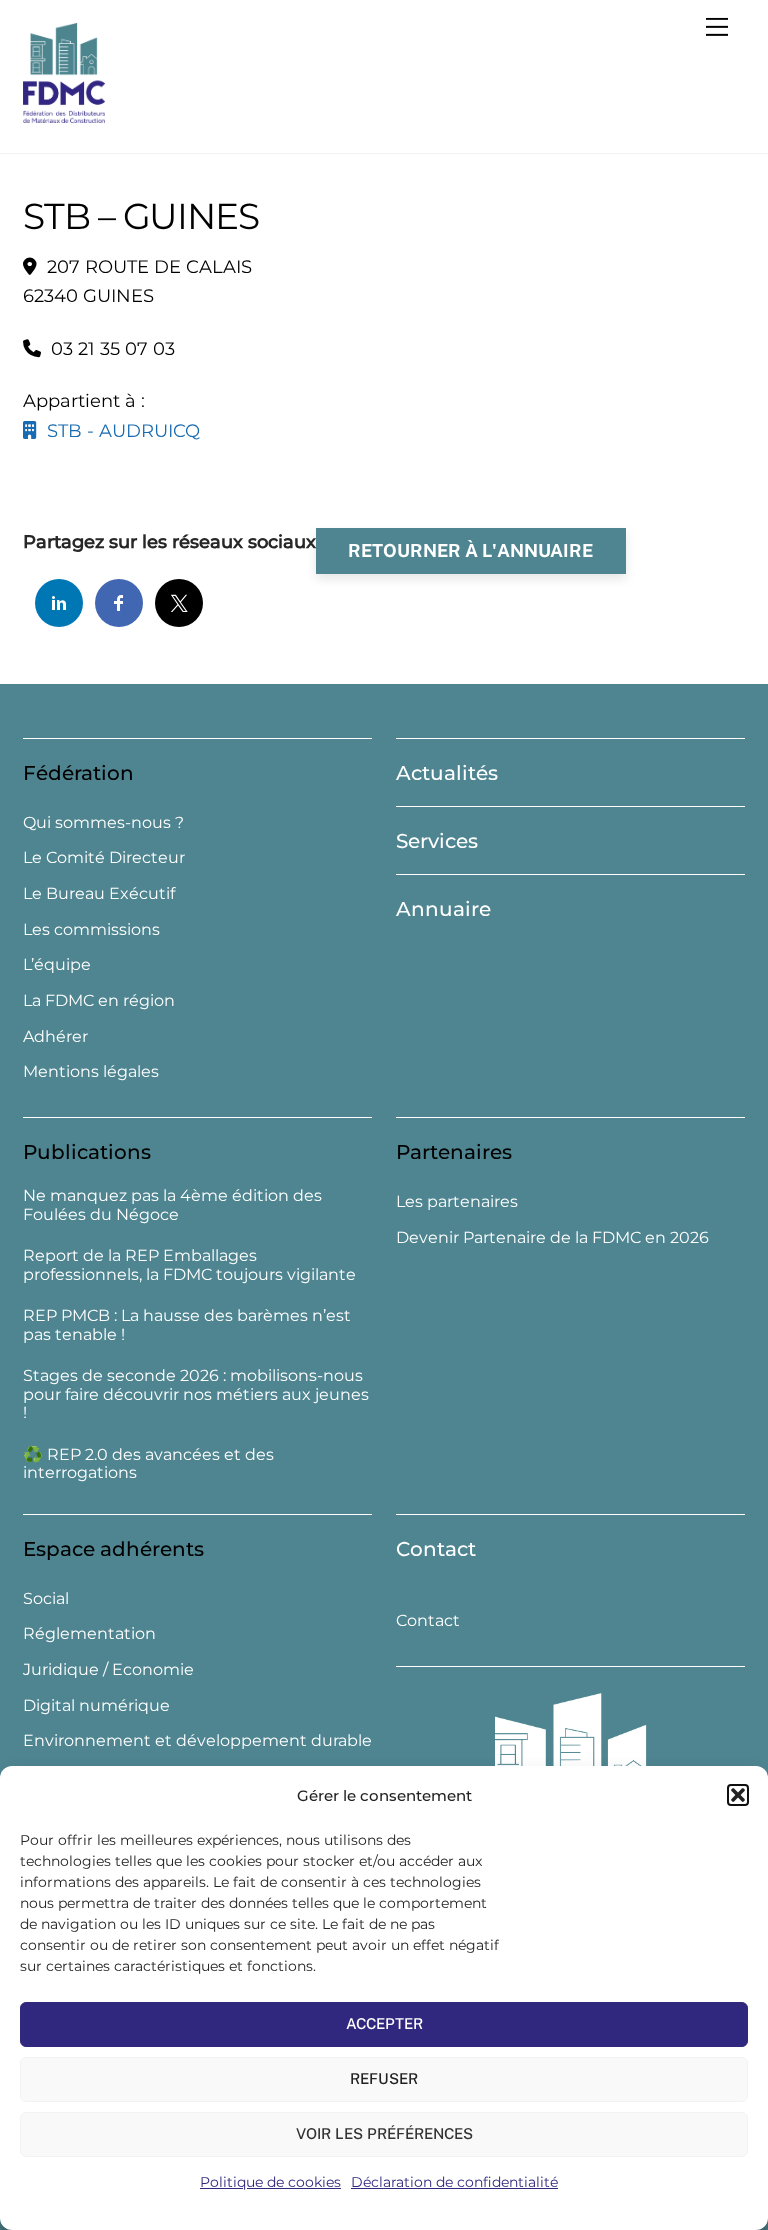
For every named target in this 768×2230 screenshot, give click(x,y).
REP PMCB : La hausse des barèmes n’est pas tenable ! (187, 1325)
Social (46, 1598)
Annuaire (443, 909)
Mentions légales (91, 1071)
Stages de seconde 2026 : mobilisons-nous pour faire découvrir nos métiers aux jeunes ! (196, 1395)
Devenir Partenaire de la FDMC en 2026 (552, 1237)
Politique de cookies (270, 2182)
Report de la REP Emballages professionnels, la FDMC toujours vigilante (189, 1265)
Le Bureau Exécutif (99, 893)
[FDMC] (64, 114)
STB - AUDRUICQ (118, 431)
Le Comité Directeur (104, 857)
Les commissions (91, 929)
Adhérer (55, 1036)
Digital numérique (96, 1705)
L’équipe (57, 964)
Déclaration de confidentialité (454, 2182)
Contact (436, 1549)
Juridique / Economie (108, 1669)
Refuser (384, 2078)
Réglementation (89, 1633)
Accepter (384, 2023)
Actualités (447, 773)
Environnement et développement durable (197, 1740)
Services (437, 841)
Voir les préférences (384, 2133)
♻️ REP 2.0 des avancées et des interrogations (148, 1464)
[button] (738, 1795)
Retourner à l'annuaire (470, 550)
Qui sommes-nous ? (103, 822)
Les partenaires (457, 1201)
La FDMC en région (99, 1000)
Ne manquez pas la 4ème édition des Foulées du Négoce (172, 1205)
